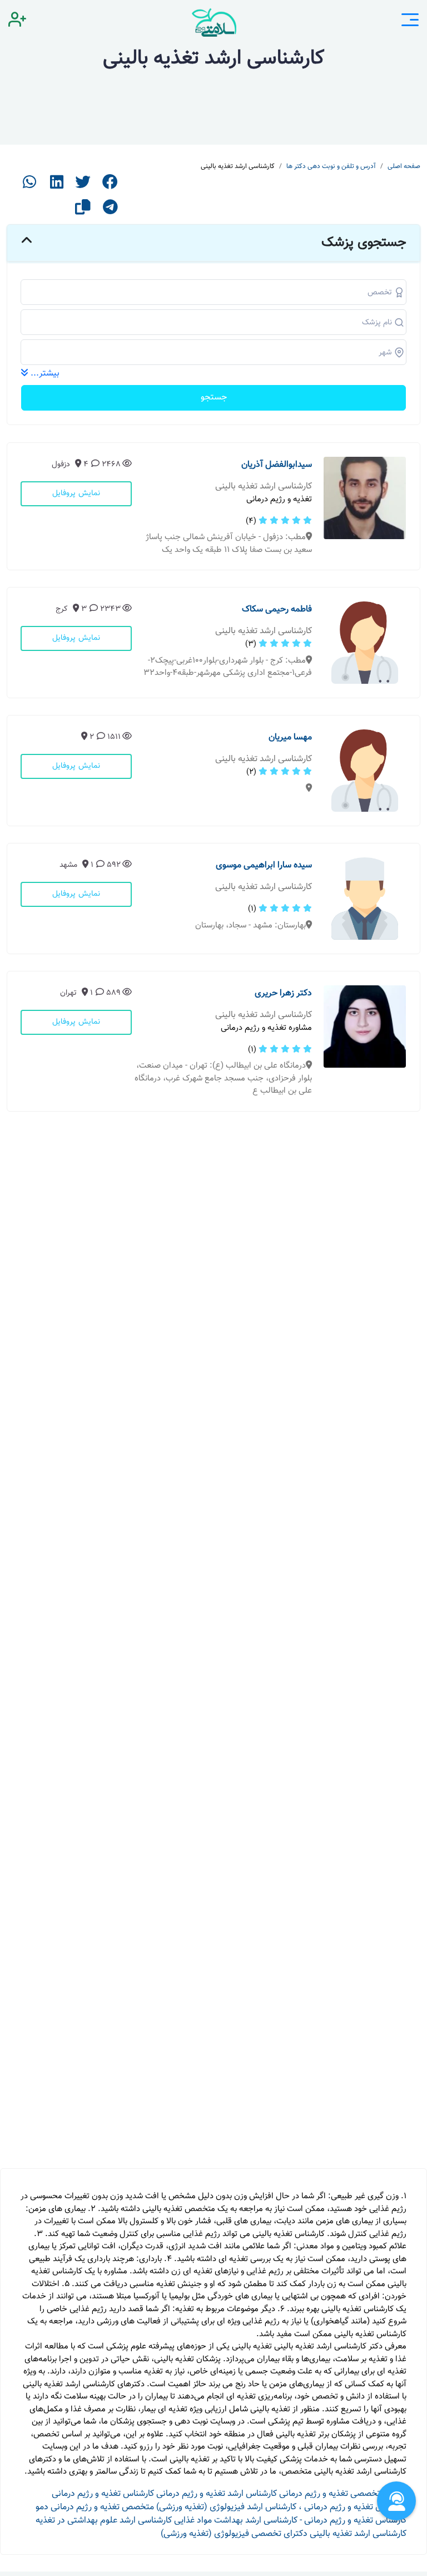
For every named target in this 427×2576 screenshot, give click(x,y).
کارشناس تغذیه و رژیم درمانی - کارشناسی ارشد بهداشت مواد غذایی (290, 2521)
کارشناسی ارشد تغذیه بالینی (358, 2534)
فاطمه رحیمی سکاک (277, 610)
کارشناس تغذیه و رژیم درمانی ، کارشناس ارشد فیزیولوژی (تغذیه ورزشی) (281, 2507)
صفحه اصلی (404, 166)
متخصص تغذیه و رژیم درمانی (102, 2507)
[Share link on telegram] (110, 211)
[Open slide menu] (410, 22)
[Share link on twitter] (83, 186)
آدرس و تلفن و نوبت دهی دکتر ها (331, 166)
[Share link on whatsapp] (29, 186)
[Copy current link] (83, 211)
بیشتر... (44, 374)
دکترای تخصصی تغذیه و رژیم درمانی (343, 2494)
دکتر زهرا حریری (283, 993)
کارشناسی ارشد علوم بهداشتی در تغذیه (104, 2521)
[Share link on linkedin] (57, 186)
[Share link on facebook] (110, 186)
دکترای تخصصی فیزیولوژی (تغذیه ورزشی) (234, 2534)
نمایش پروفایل (76, 494)
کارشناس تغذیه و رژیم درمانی (103, 2494)
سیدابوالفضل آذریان (277, 465)
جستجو (214, 398)
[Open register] (17, 22)
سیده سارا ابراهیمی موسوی (264, 865)
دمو (42, 2507)
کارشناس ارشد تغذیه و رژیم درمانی (217, 2494)
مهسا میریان (290, 737)
